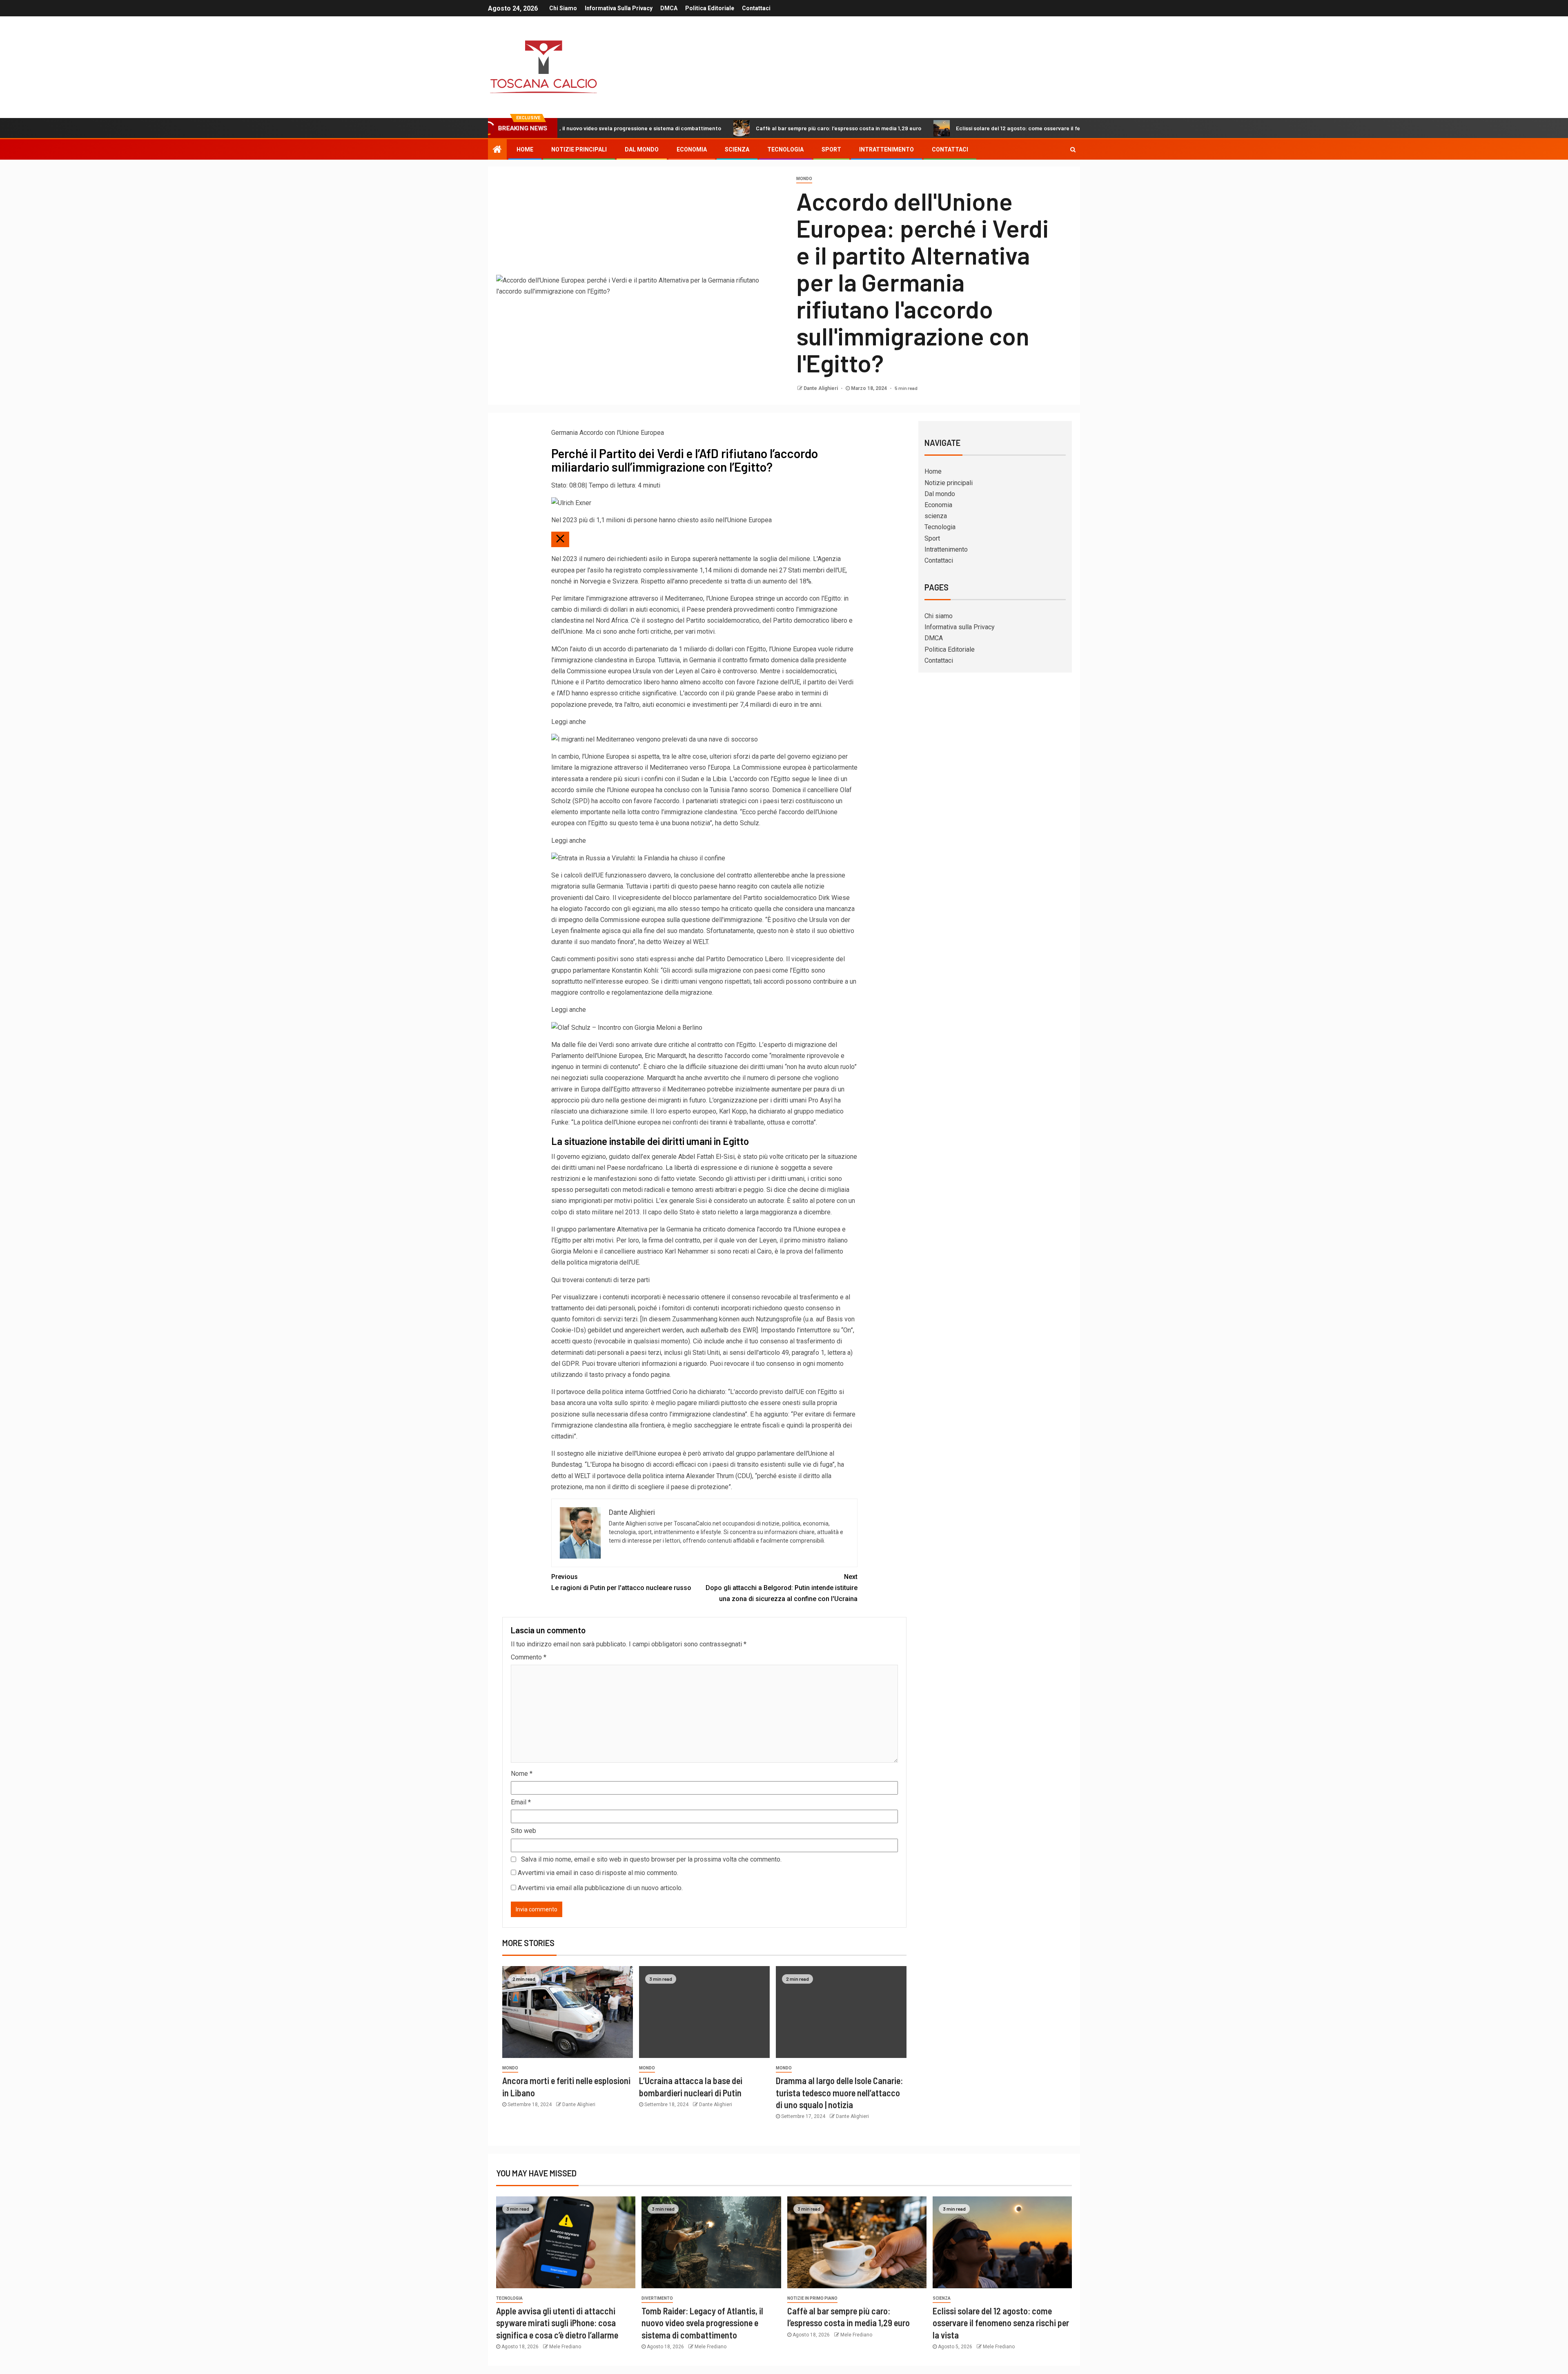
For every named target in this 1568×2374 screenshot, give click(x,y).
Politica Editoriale (710, 8)
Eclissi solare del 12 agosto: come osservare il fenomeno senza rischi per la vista (921, 128)
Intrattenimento (886, 149)
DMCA (669, 8)
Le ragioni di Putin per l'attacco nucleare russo (621, 1582)
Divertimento (657, 2298)
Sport (831, 149)
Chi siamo (563, 8)
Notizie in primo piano (812, 2298)
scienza (737, 149)
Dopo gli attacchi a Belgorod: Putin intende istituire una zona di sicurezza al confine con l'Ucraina (782, 1588)
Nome (522, 1774)
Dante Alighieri (821, 388)
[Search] (1073, 149)
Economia (692, 149)
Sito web (523, 1831)
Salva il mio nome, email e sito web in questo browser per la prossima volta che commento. (651, 1859)
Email (521, 1802)
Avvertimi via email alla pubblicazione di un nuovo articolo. (600, 1888)
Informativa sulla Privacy (619, 8)
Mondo (804, 179)
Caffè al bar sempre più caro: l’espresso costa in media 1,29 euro (700, 128)
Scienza (942, 2298)
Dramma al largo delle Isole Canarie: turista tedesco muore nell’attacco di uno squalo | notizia (839, 2092)
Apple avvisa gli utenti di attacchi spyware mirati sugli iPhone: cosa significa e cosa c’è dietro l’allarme (557, 2323)
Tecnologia (785, 149)
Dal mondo (642, 149)
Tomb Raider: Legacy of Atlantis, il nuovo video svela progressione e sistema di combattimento (702, 2323)
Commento (529, 1657)
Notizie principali (579, 149)
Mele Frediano (565, 2347)
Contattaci (756, 8)
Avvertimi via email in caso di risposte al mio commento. (598, 1873)
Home (525, 149)
